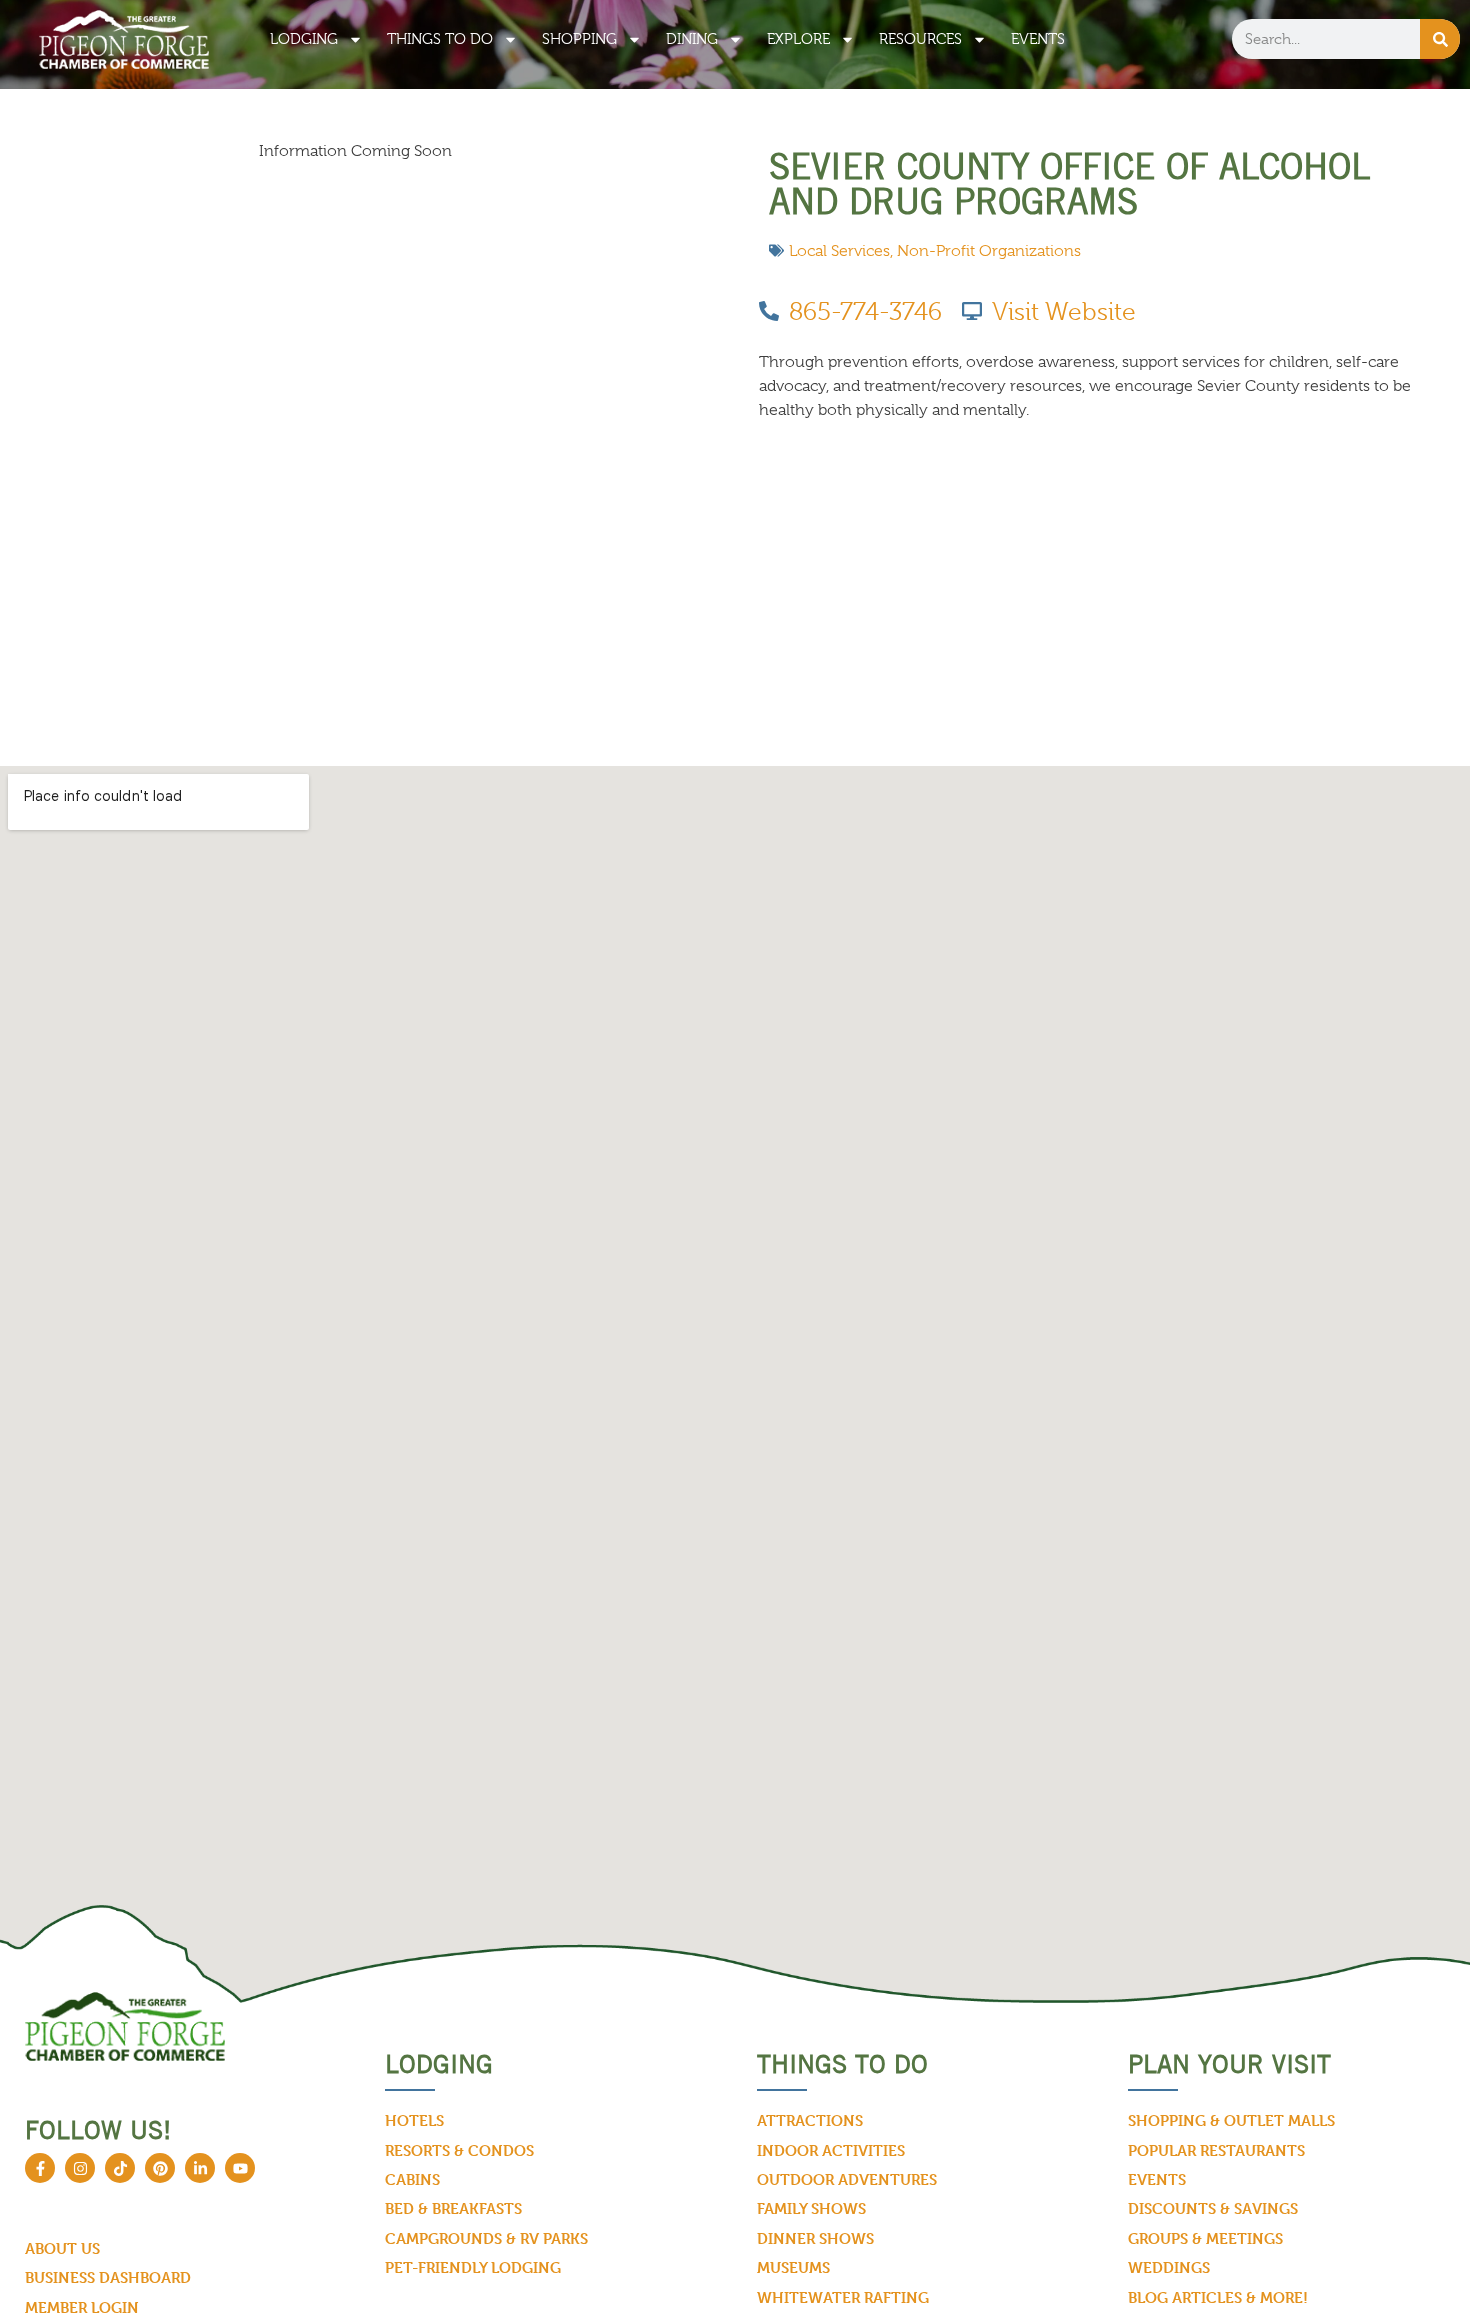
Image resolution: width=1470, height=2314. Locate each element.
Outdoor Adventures (847, 2179)
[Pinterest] (160, 2168)
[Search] (1440, 39)
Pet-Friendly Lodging (473, 2267)
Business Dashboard (108, 2277)
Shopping (579, 39)
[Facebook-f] (40, 2168)
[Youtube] (240, 2168)
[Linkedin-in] (200, 2168)
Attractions (810, 2120)
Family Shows (811, 2208)
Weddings (1169, 2267)
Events (1038, 39)
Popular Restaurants (1216, 2150)
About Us (62, 2248)
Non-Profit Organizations (989, 251)
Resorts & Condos (459, 2150)
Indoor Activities (831, 2150)
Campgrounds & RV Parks (486, 2238)
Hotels (414, 2120)
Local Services (839, 251)
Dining (692, 39)
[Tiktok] (120, 2168)
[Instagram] (80, 2168)
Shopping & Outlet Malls (1231, 2120)
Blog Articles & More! (1218, 2297)
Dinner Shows (815, 2238)
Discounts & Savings (1213, 2208)
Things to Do (440, 39)
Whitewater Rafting (843, 2297)
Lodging (304, 39)
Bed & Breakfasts (453, 2208)
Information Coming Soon (355, 151)
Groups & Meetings (1205, 2238)
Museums (793, 2267)
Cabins (412, 2179)
